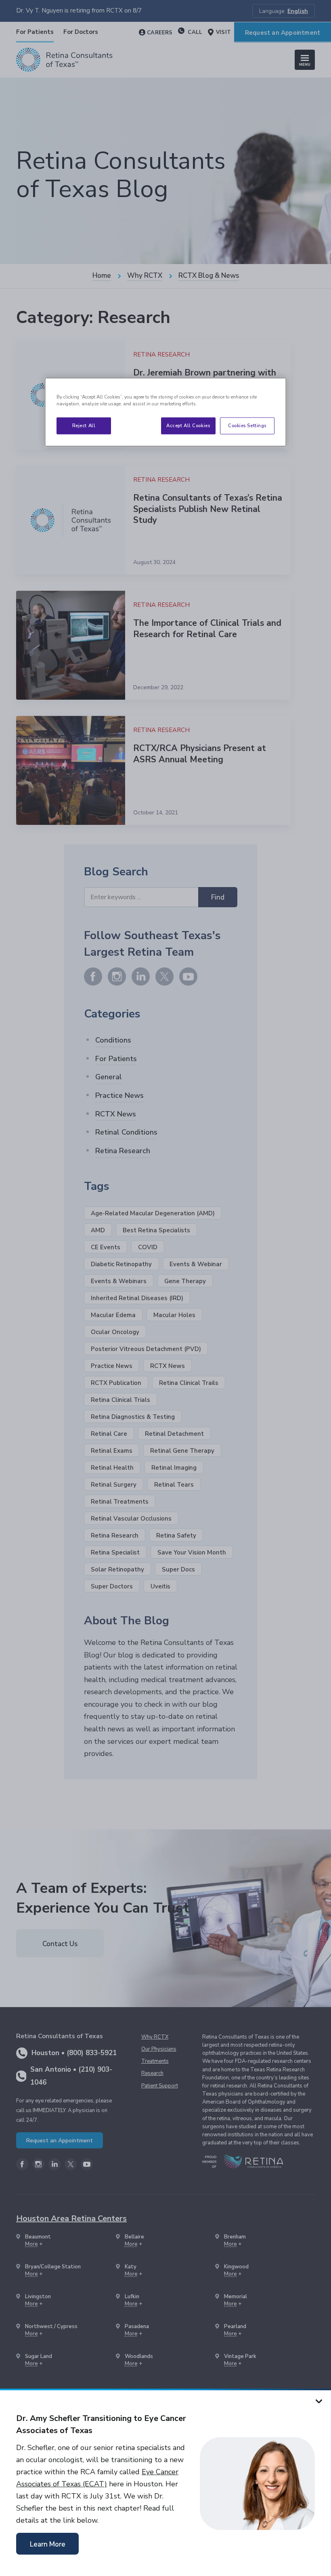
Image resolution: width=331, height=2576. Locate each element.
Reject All (84, 426)
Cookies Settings (247, 426)
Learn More (48, 2544)
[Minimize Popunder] (319, 2401)
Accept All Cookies (188, 426)
